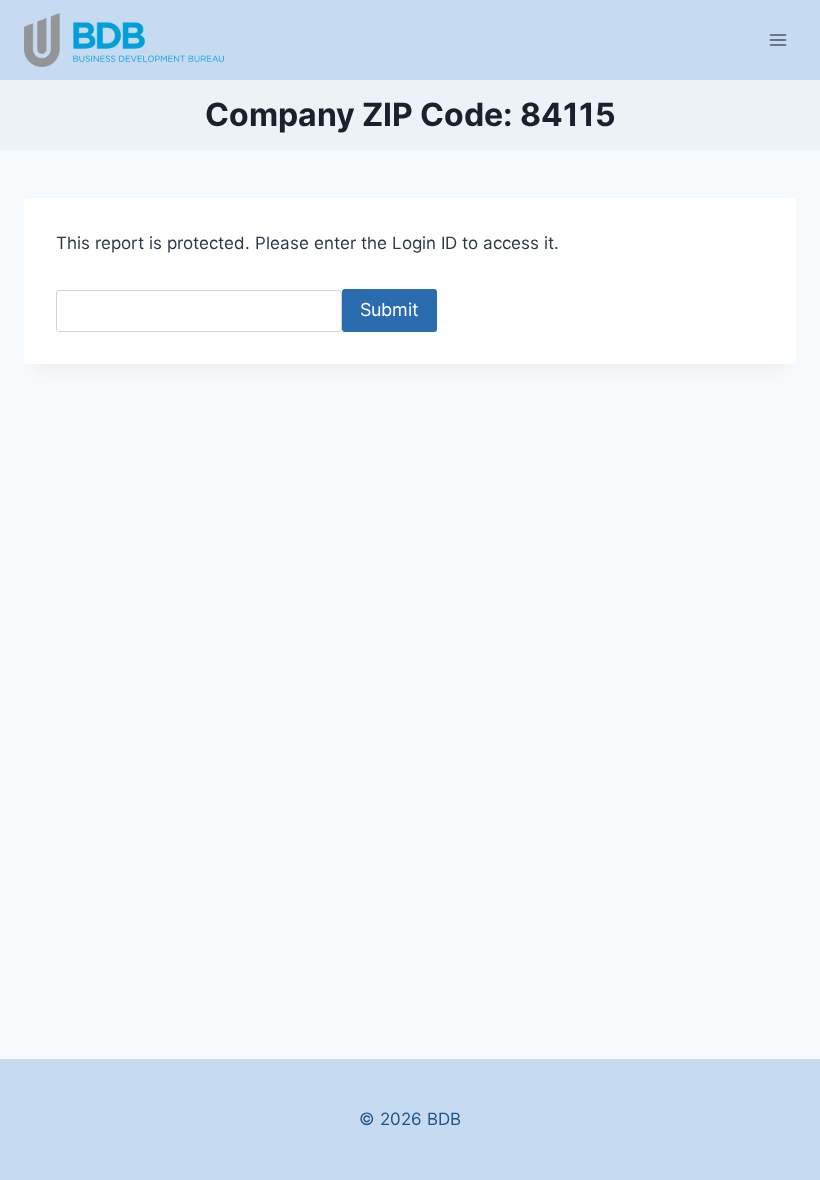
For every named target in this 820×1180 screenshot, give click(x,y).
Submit (389, 309)
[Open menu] (777, 39)
